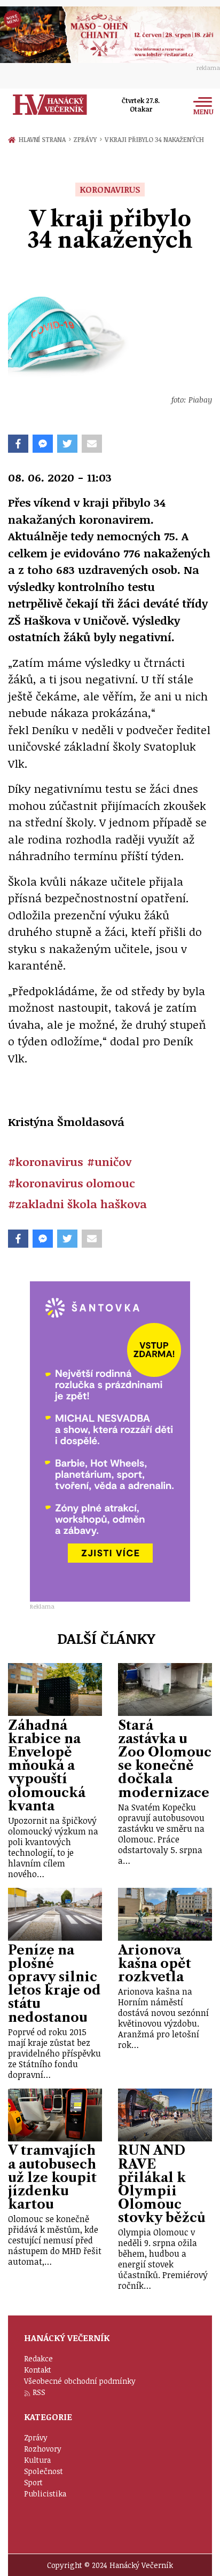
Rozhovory (43, 2449)
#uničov (109, 1161)
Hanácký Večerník (50, 105)
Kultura (37, 2460)
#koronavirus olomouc (72, 1183)
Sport (33, 2482)
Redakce (38, 2358)
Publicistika (45, 2494)
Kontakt (38, 2370)
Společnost (44, 2471)
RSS (39, 2392)
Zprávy (87, 139)
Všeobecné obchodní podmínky (80, 2381)
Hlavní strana (44, 139)
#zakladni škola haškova (77, 1204)
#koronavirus (45, 1161)
